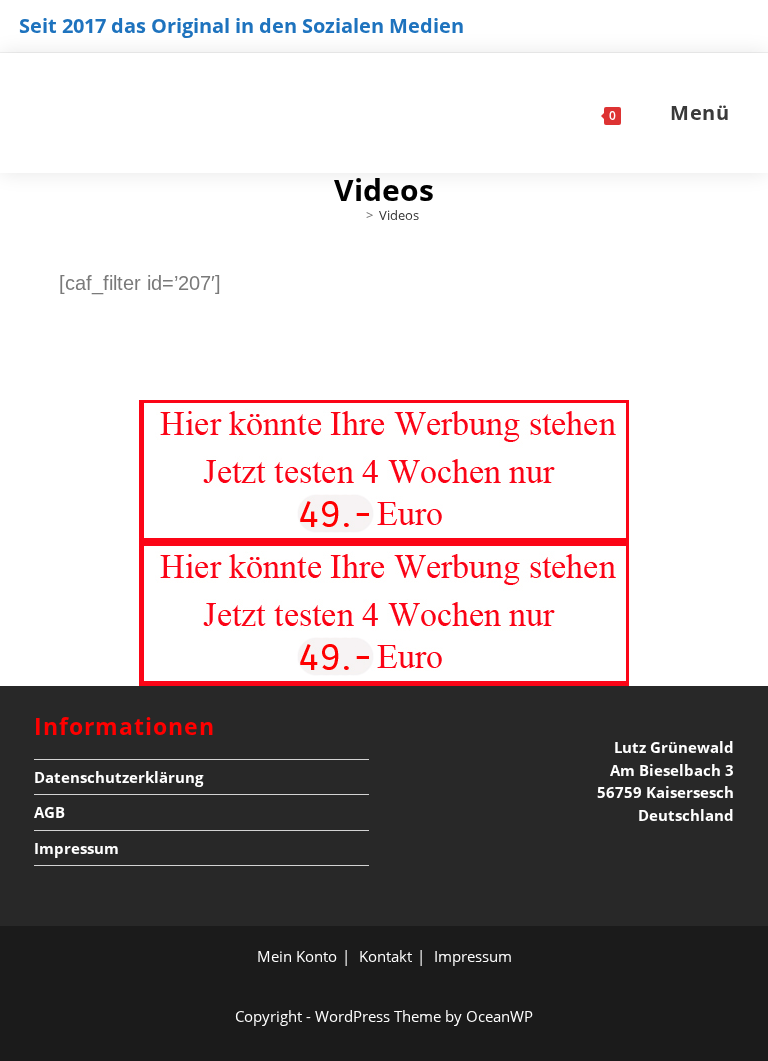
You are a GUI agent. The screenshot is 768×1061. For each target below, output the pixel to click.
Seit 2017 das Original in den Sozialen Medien (241, 25)
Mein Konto (297, 956)
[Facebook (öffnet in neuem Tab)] (667, 31)
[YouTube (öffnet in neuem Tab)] (734, 31)
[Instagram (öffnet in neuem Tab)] (702, 31)
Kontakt (385, 956)
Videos (399, 215)
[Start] (355, 215)
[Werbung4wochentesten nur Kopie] (384, 469)
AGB (49, 812)
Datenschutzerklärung (118, 777)
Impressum (76, 848)
